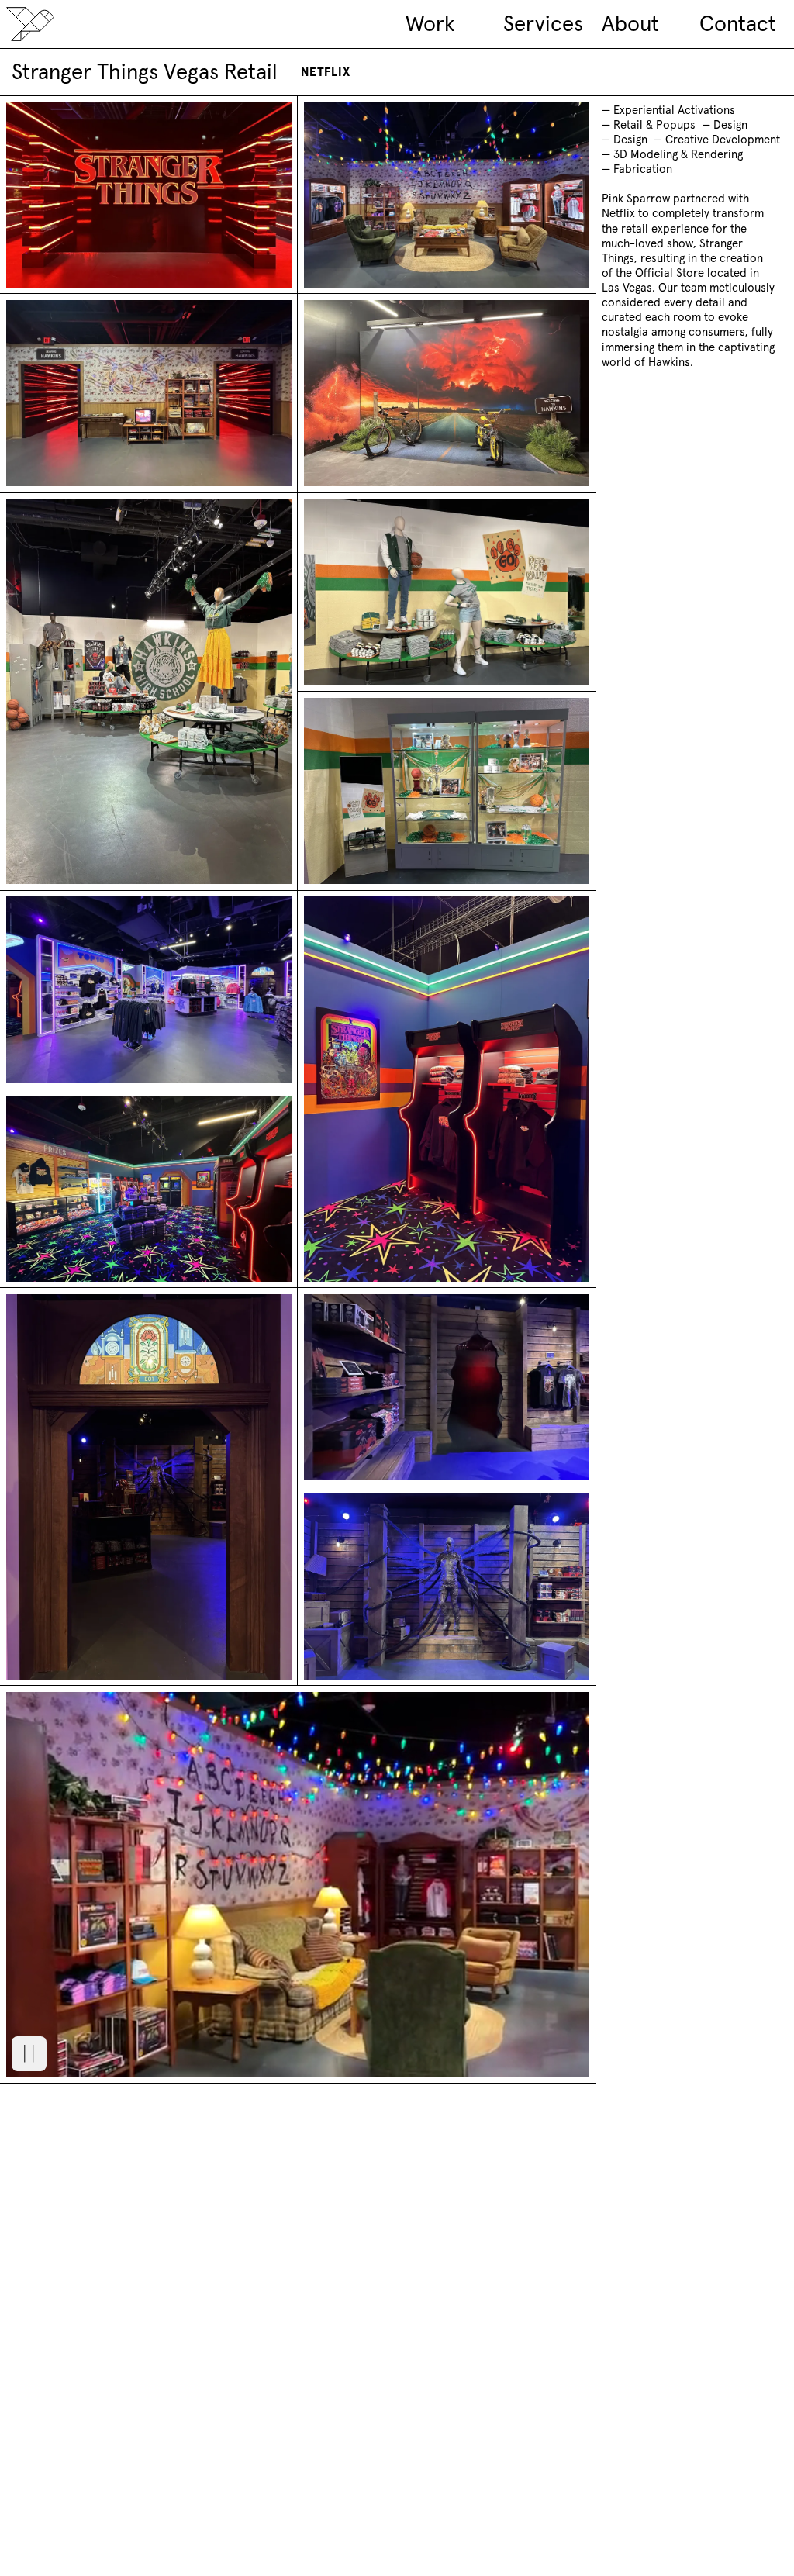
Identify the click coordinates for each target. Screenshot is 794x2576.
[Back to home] (30, 24)
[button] (29, 2054)
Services (543, 24)
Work (430, 24)
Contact (737, 24)
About (630, 24)
